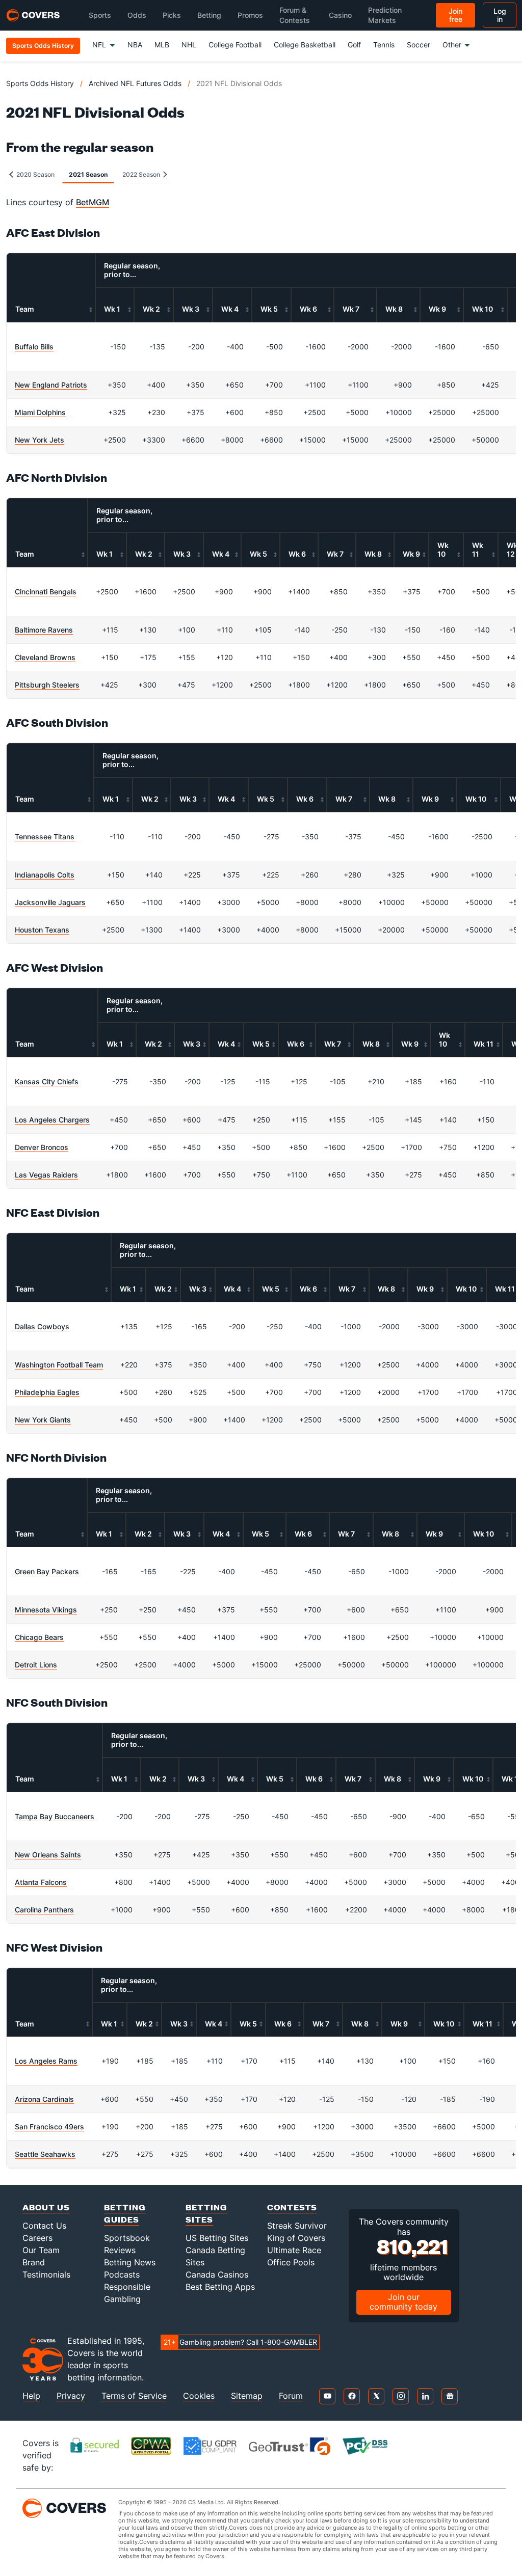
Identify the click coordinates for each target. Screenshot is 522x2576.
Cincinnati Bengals (46, 592)
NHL (189, 45)
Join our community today (403, 2302)
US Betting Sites (217, 2238)
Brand (34, 2262)
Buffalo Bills (34, 347)
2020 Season (35, 174)
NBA (135, 45)
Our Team (41, 2250)
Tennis (384, 45)
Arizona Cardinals (44, 2099)
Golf (354, 45)
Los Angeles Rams (46, 2061)
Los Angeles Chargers (52, 1120)
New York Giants (43, 1420)
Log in (500, 15)
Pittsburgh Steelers (47, 685)
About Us (46, 2207)
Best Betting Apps (220, 2287)
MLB (162, 45)
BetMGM (93, 202)
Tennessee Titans (45, 837)
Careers (37, 2238)
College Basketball (305, 45)
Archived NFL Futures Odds (135, 83)
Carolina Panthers (44, 1910)
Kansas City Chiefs (47, 1081)
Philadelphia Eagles (47, 1392)
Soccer (419, 45)
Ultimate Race (294, 2250)
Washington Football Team (59, 1365)
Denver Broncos (42, 1147)
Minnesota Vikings (46, 1610)
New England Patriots (51, 385)
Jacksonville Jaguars (50, 902)
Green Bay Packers (47, 1571)
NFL (99, 45)
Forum (291, 2396)
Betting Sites (206, 2213)
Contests (292, 2207)
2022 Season (142, 174)
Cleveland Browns (45, 657)
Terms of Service (134, 2396)
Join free (455, 15)
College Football (235, 45)
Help (31, 2396)
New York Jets (40, 440)
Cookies (199, 2396)
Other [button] (452, 45)
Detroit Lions (36, 1665)
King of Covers (296, 2238)
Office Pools (291, 2262)
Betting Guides (125, 2213)
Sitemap (247, 2396)
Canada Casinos (217, 2274)
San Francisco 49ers (49, 2127)
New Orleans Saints (48, 1855)
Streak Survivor (297, 2226)
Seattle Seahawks (45, 2154)
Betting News (130, 2262)
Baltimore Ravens (44, 630)
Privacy (71, 2396)
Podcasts (122, 2274)
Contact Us (44, 2226)
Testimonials (46, 2274)
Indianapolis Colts (45, 875)
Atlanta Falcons (41, 1882)
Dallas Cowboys (42, 1326)
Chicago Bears (39, 1637)
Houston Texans (42, 930)
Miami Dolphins (40, 412)
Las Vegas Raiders (46, 1175)
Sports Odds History (40, 83)
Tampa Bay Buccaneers (55, 1816)
